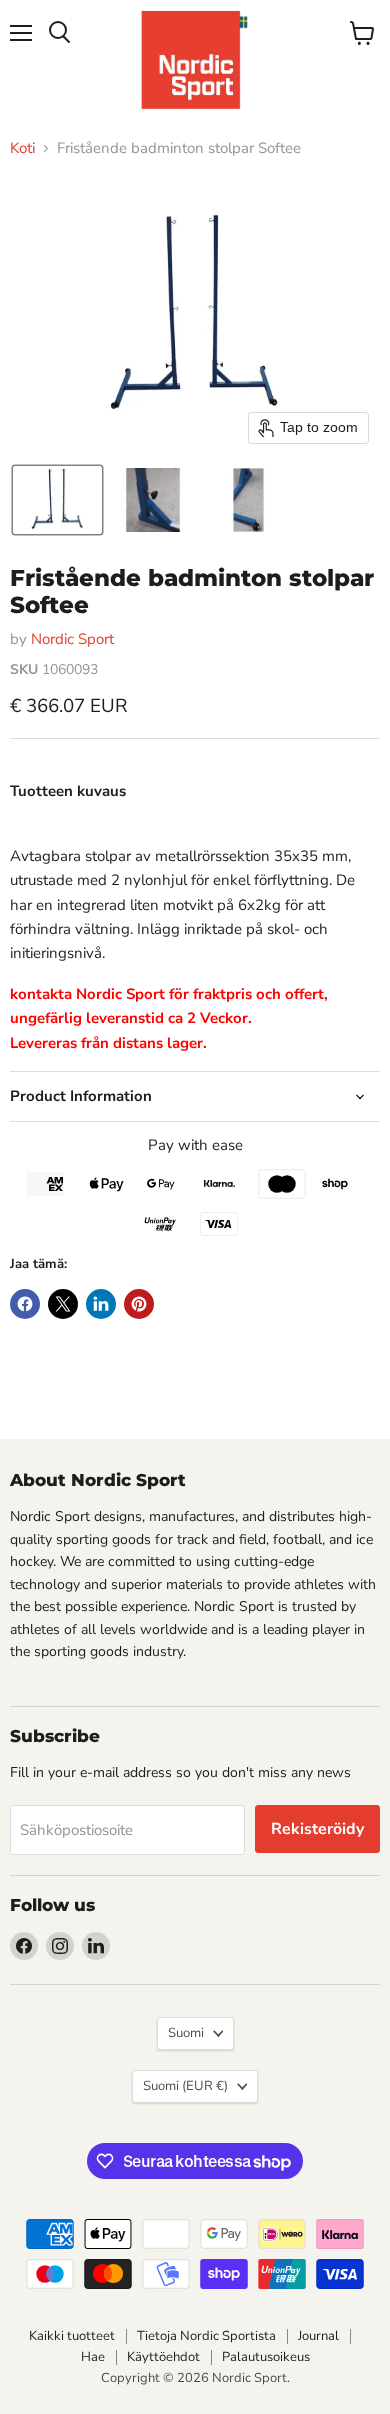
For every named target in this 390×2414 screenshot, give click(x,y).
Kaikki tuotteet (72, 2336)
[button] (57, 500)
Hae (93, 2357)
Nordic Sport (72, 639)
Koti (22, 148)
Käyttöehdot (163, 2357)
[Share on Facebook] (25, 1304)
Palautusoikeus (266, 2357)
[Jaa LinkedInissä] (101, 1304)
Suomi (186, 2033)
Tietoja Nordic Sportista (206, 2336)
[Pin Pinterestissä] (139, 1304)
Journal (318, 2336)
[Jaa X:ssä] (63, 1304)
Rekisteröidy (317, 1829)
